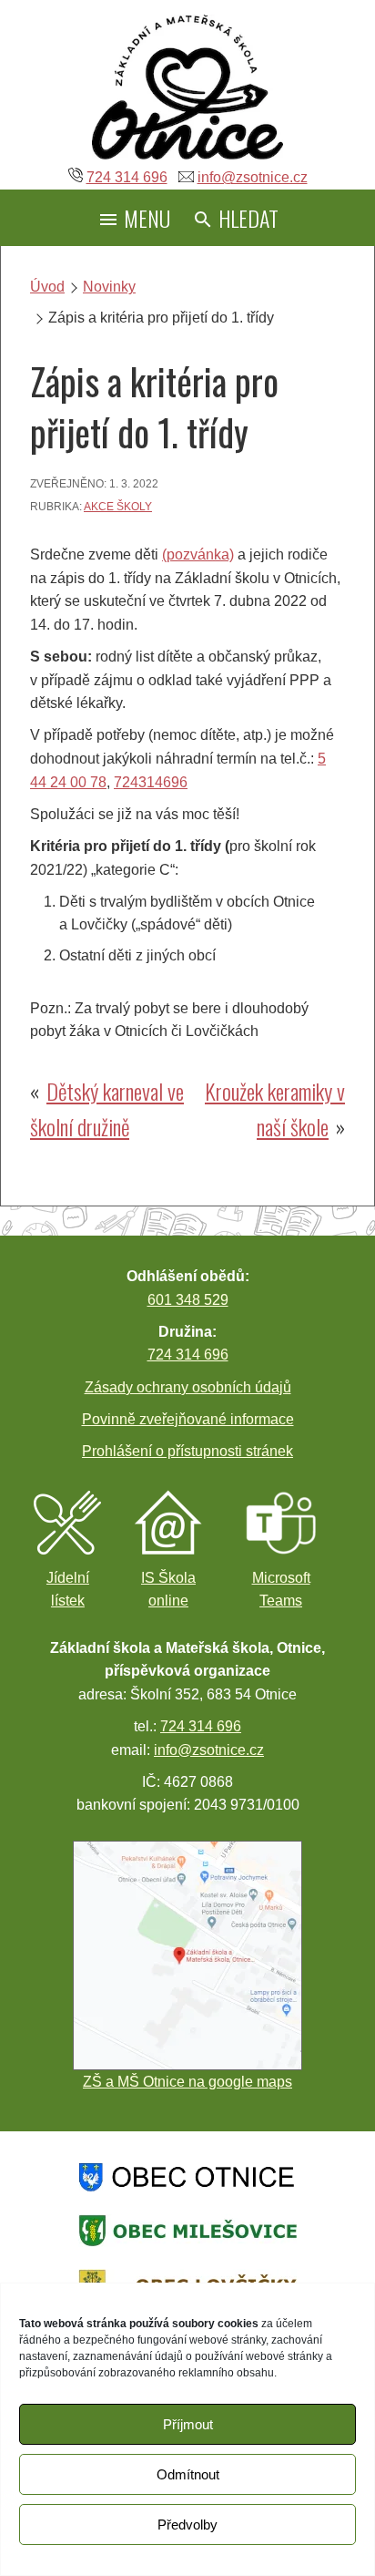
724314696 (151, 782)
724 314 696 (127, 177)
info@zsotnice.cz (253, 177)
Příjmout (188, 2424)
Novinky (109, 287)
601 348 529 (188, 1300)
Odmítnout (188, 2474)
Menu (145, 218)
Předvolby (187, 2525)
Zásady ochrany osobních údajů (188, 1387)
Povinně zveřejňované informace (188, 1419)
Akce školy (118, 507)
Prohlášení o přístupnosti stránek (187, 1451)
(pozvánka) (198, 554)
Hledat (246, 218)
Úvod (47, 287)
